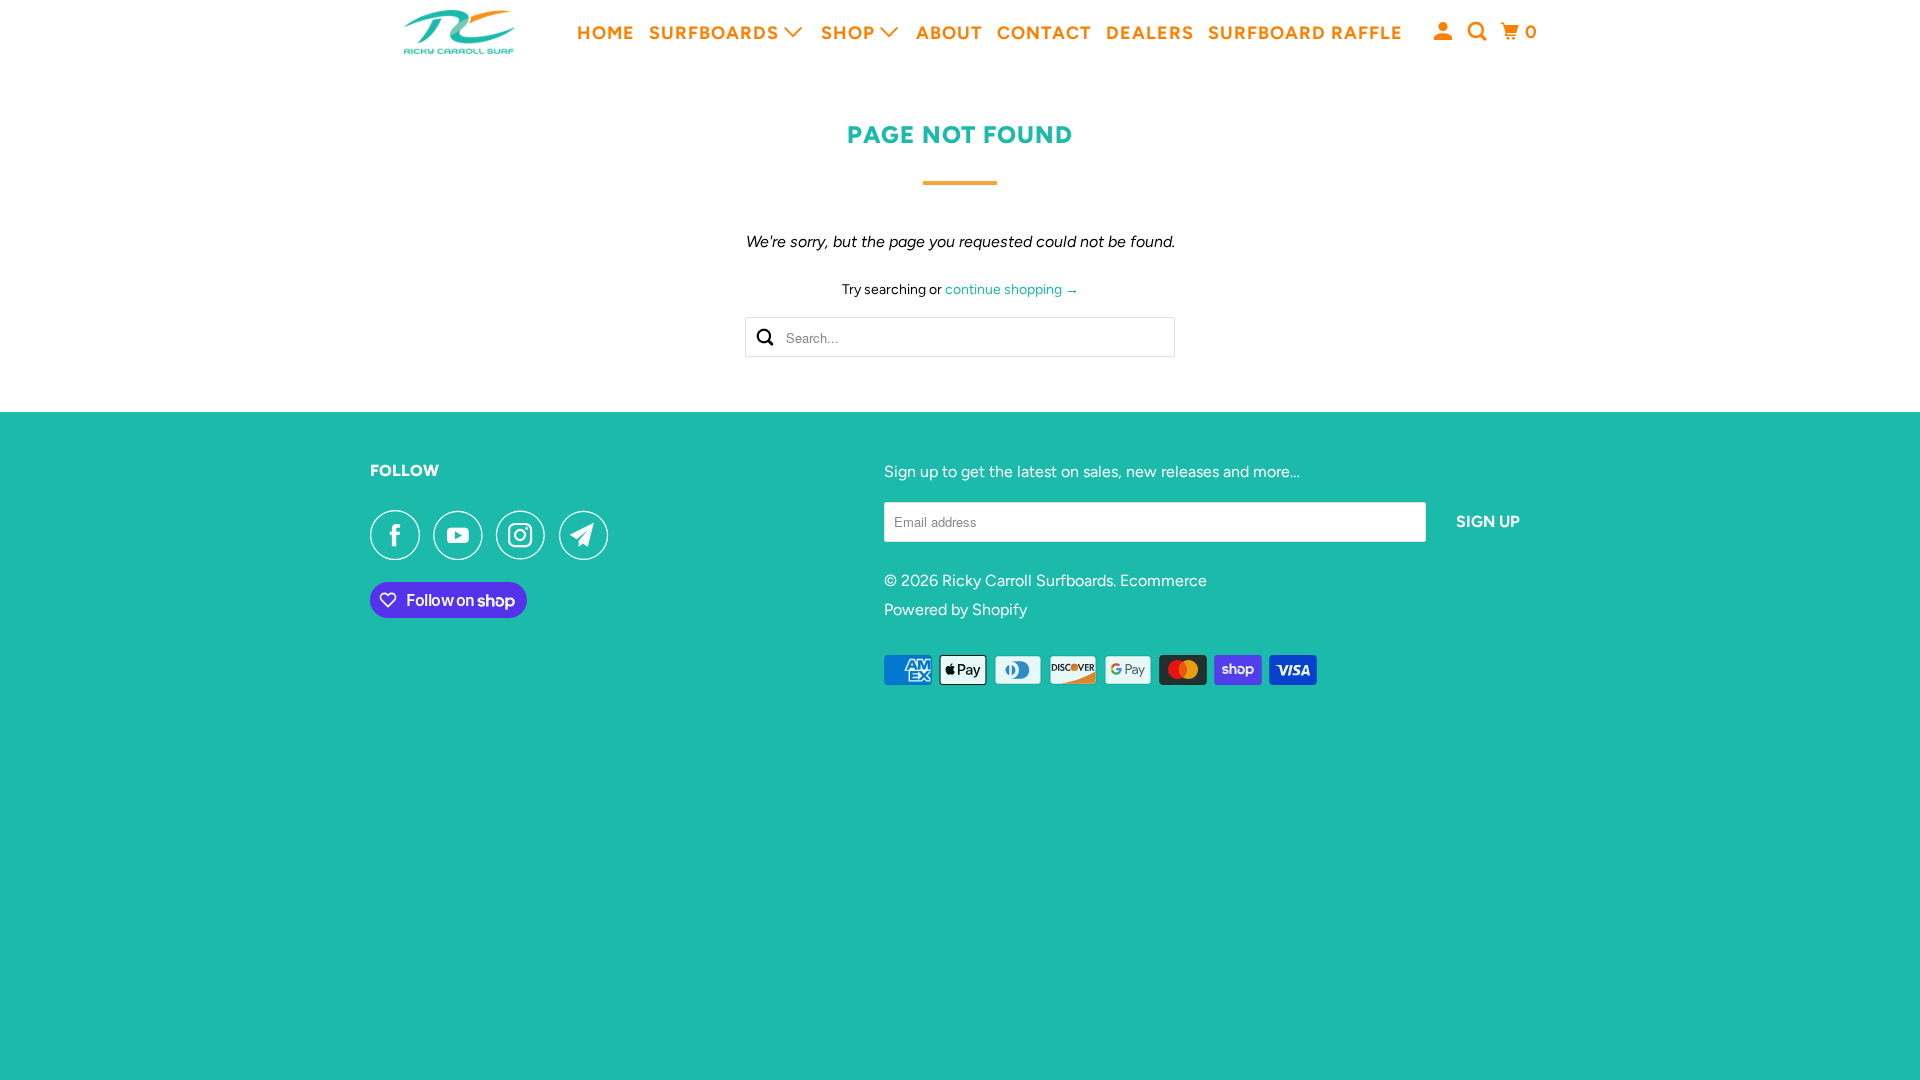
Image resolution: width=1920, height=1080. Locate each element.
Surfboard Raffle (1305, 33)
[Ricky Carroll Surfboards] (460, 32)
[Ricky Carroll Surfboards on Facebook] (400, 535)
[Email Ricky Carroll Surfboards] (589, 535)
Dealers (1150, 33)
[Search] (1479, 32)
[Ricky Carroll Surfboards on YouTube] (463, 535)
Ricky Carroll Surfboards (1027, 580)
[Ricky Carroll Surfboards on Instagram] (526, 535)
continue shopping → (1012, 289)
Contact (1044, 33)
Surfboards (716, 33)
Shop (850, 33)
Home (606, 33)
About (949, 33)
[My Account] (1445, 32)
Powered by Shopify (955, 609)
